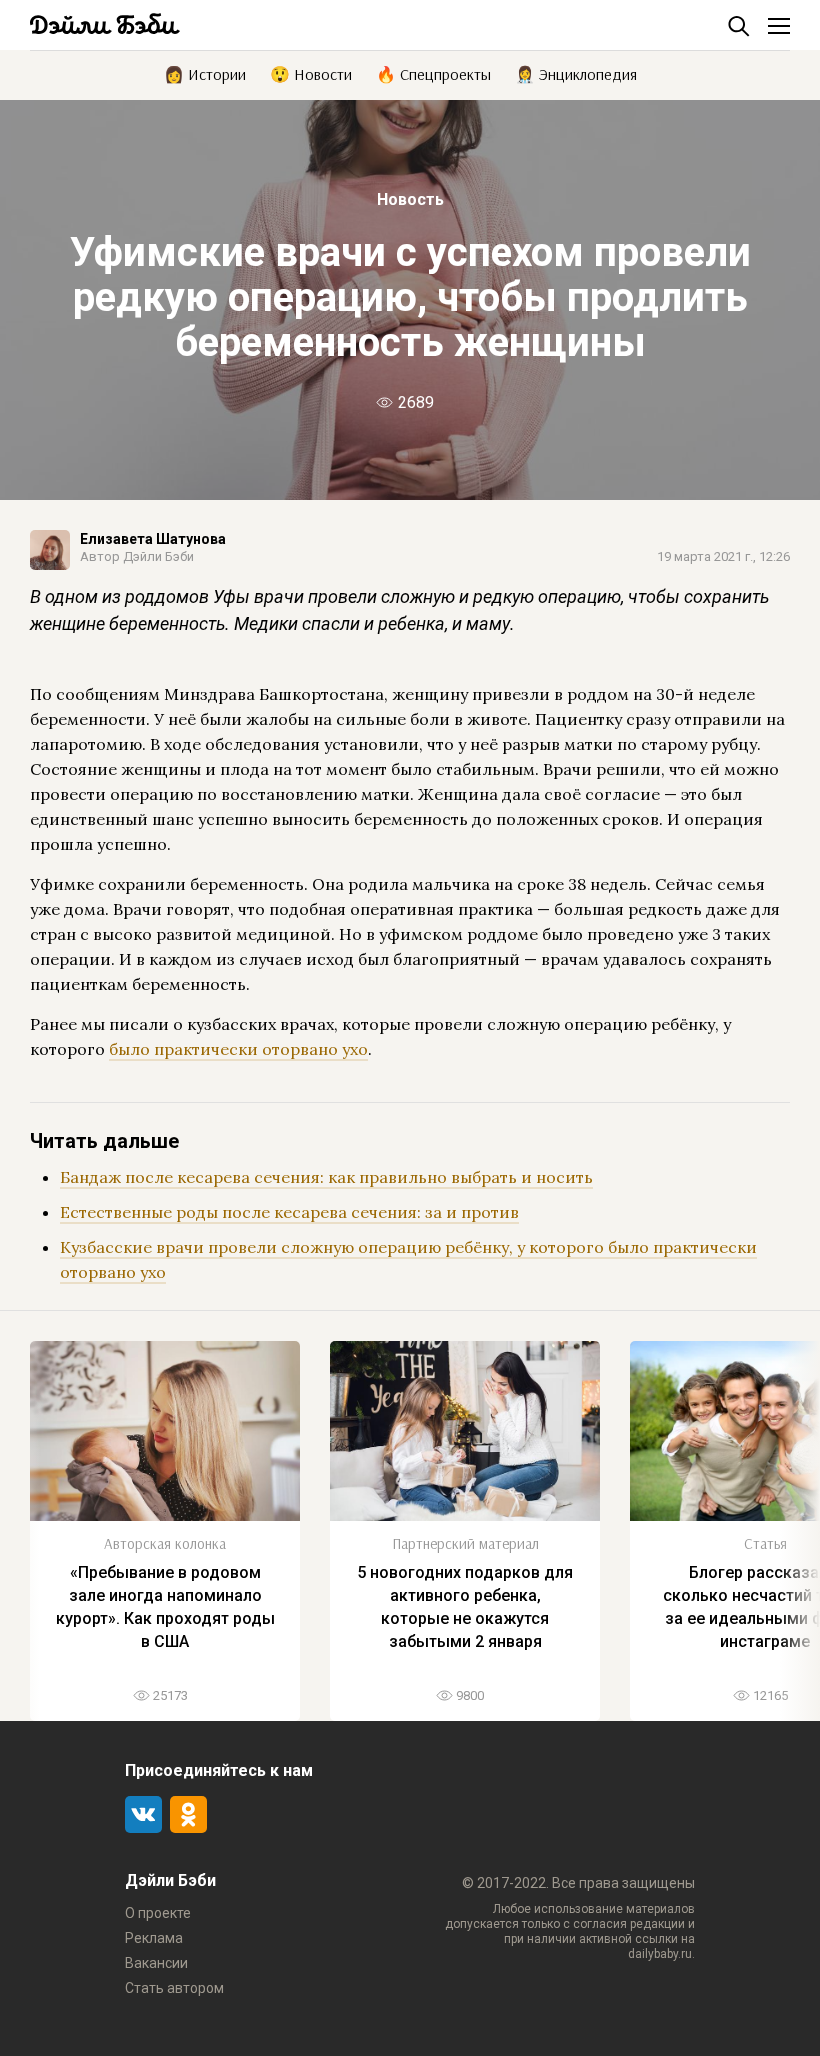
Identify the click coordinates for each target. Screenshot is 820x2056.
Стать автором (174, 1988)
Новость (410, 199)
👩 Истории (205, 73)
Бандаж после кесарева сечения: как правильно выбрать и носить (326, 1177)
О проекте (158, 1913)
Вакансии (156, 1963)
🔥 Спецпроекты (433, 73)
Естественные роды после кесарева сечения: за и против (289, 1212)
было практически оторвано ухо (238, 1049)
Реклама (154, 1938)
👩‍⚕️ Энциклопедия (576, 73)
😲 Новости (311, 73)
